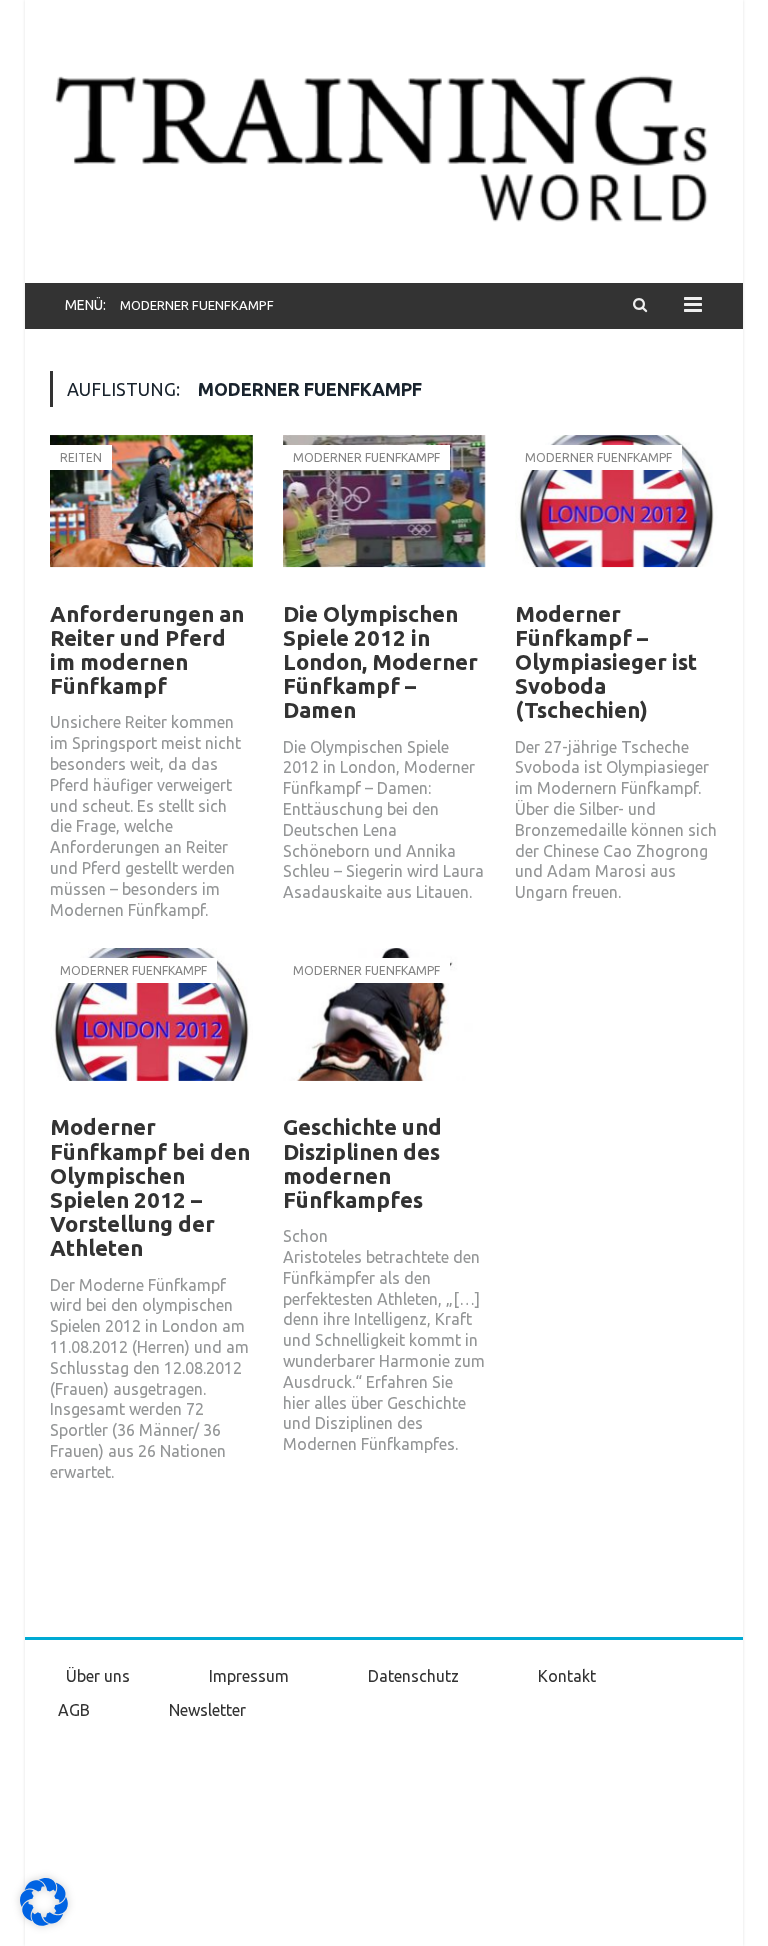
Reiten (81, 457)
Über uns (98, 1676)
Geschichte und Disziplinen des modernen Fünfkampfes (362, 1163)
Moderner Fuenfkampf (366, 457)
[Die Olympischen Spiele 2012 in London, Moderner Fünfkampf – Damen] (384, 515)
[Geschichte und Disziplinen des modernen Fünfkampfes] (384, 1028)
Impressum (249, 1676)
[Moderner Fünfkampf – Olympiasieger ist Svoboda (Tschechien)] (616, 515)
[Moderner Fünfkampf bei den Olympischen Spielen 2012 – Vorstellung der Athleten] (151, 1028)
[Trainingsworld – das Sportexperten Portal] (384, 144)
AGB (74, 1710)
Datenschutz (413, 1676)
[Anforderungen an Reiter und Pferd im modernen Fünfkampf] (151, 515)
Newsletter (207, 1710)
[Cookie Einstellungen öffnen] (44, 1921)
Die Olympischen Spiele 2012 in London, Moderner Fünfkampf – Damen (380, 662)
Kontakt (567, 1676)
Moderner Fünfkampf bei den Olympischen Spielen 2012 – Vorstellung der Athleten (150, 1187)
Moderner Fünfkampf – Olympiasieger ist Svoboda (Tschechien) (606, 662)
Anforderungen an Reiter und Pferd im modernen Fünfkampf (147, 650)
